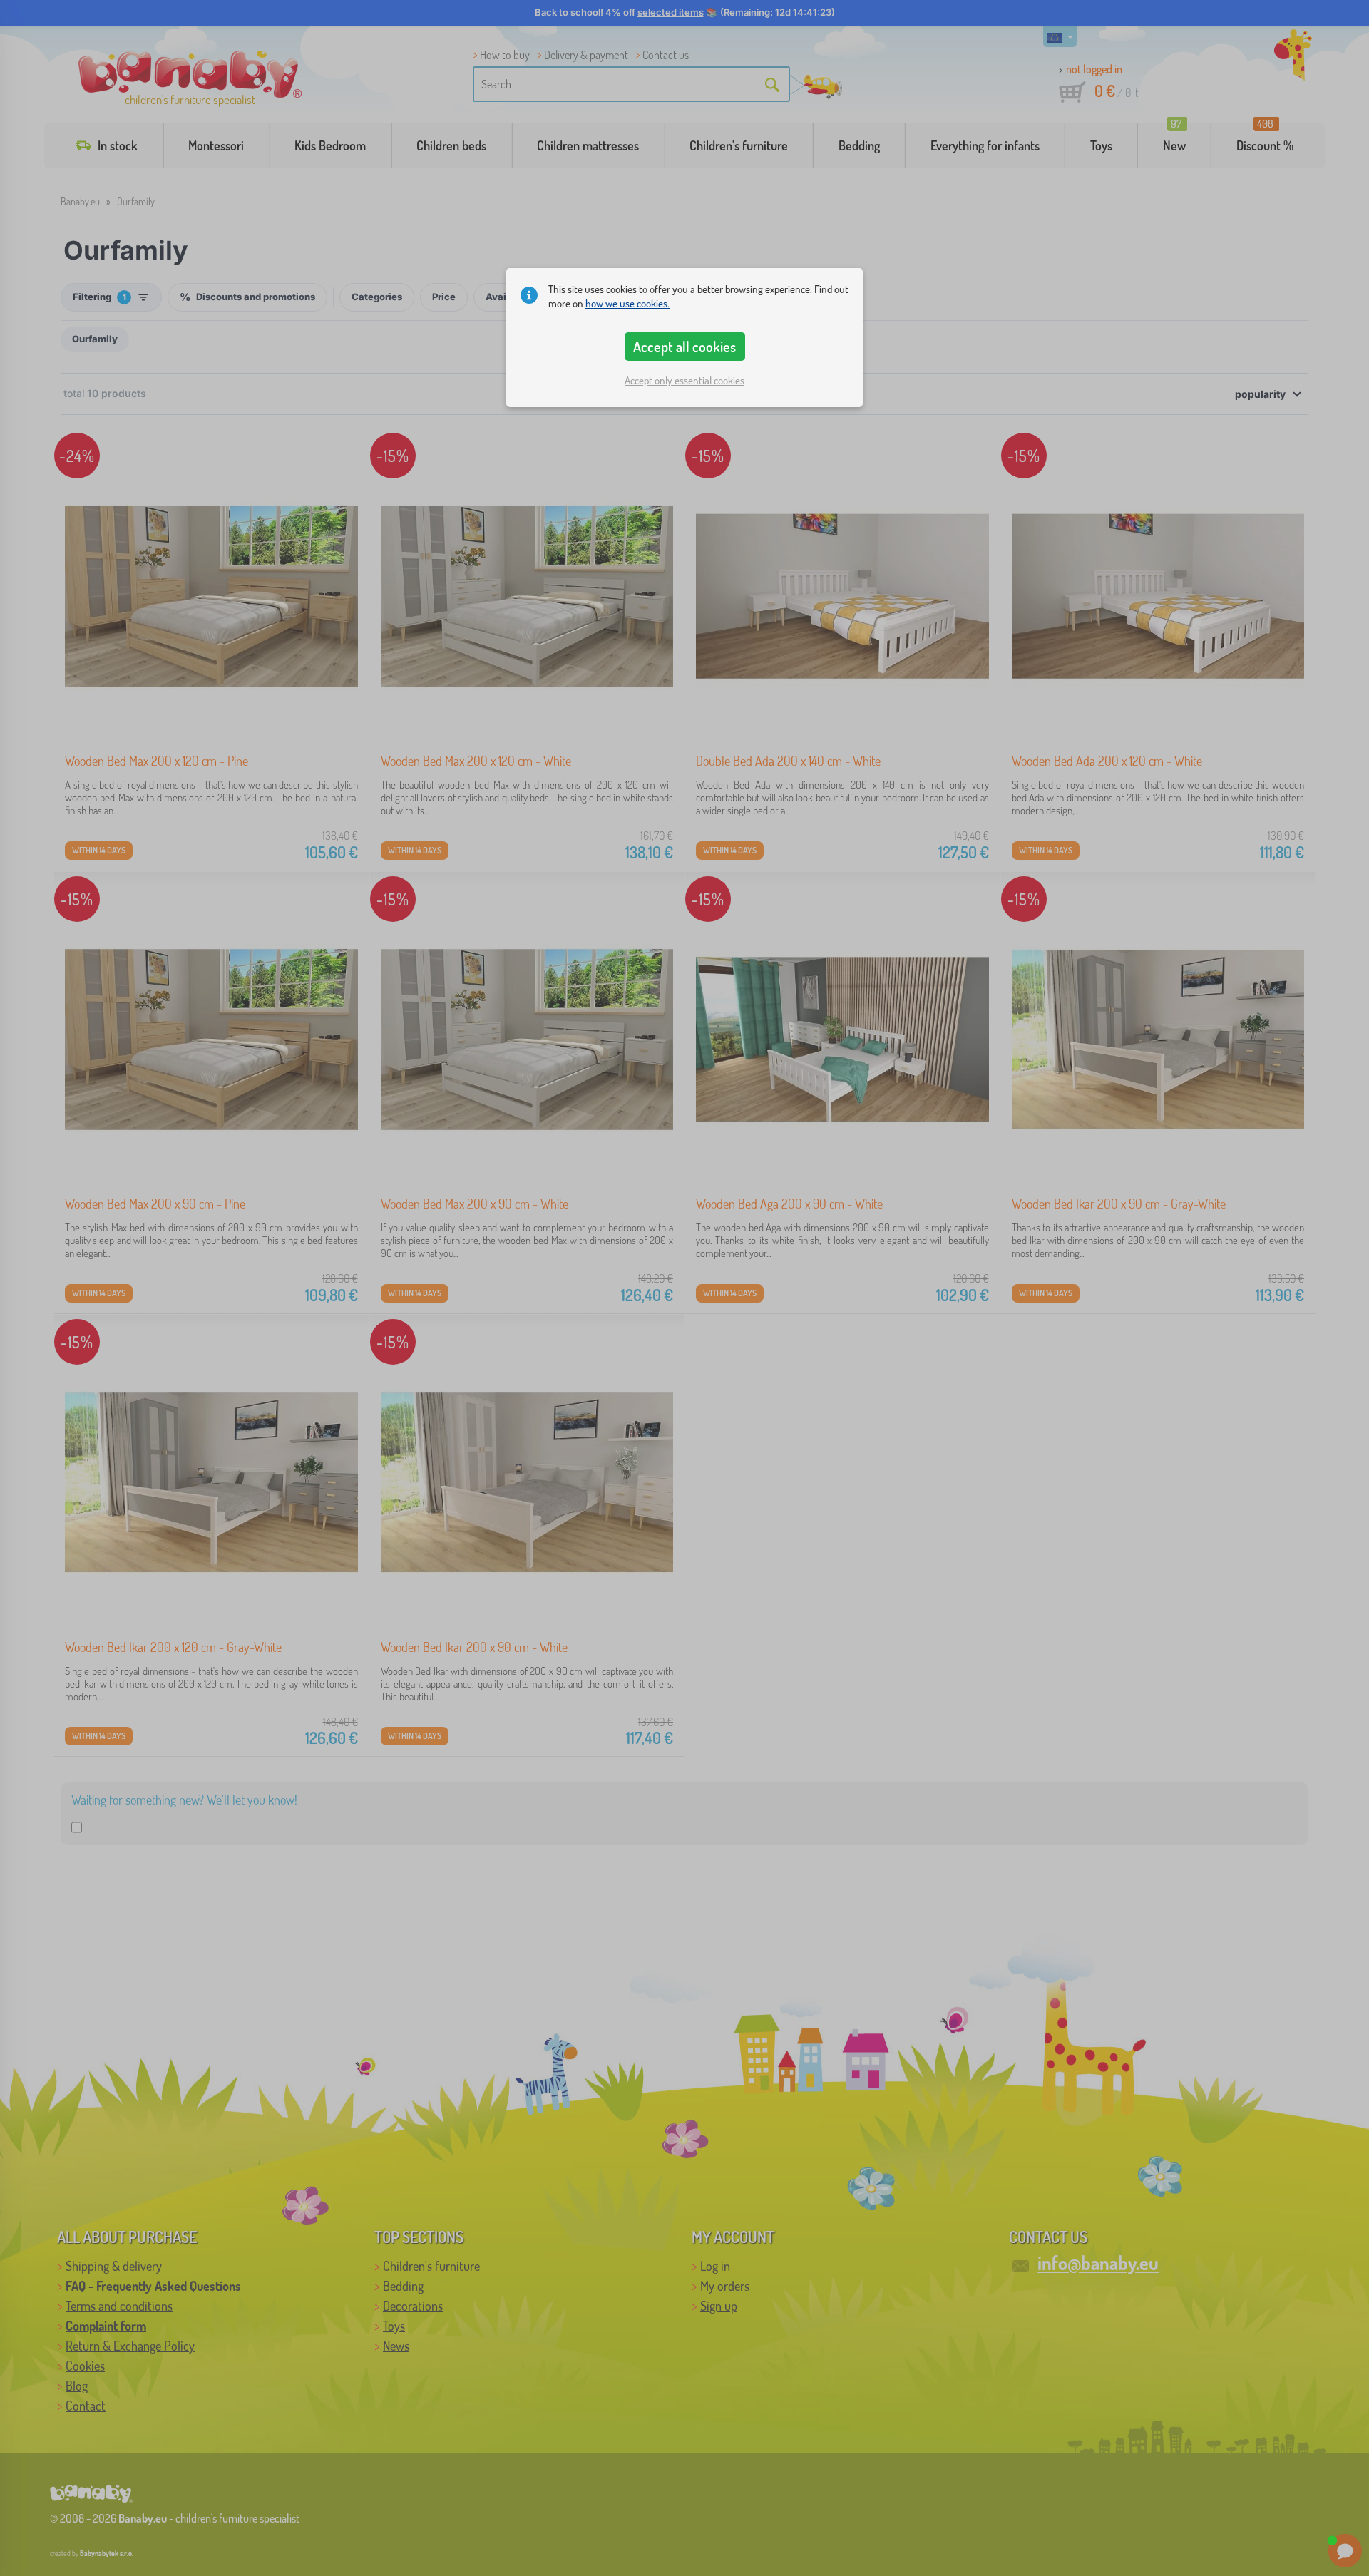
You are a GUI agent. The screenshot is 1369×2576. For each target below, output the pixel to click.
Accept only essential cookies (684, 380)
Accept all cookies (684, 347)
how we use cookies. (627, 303)
